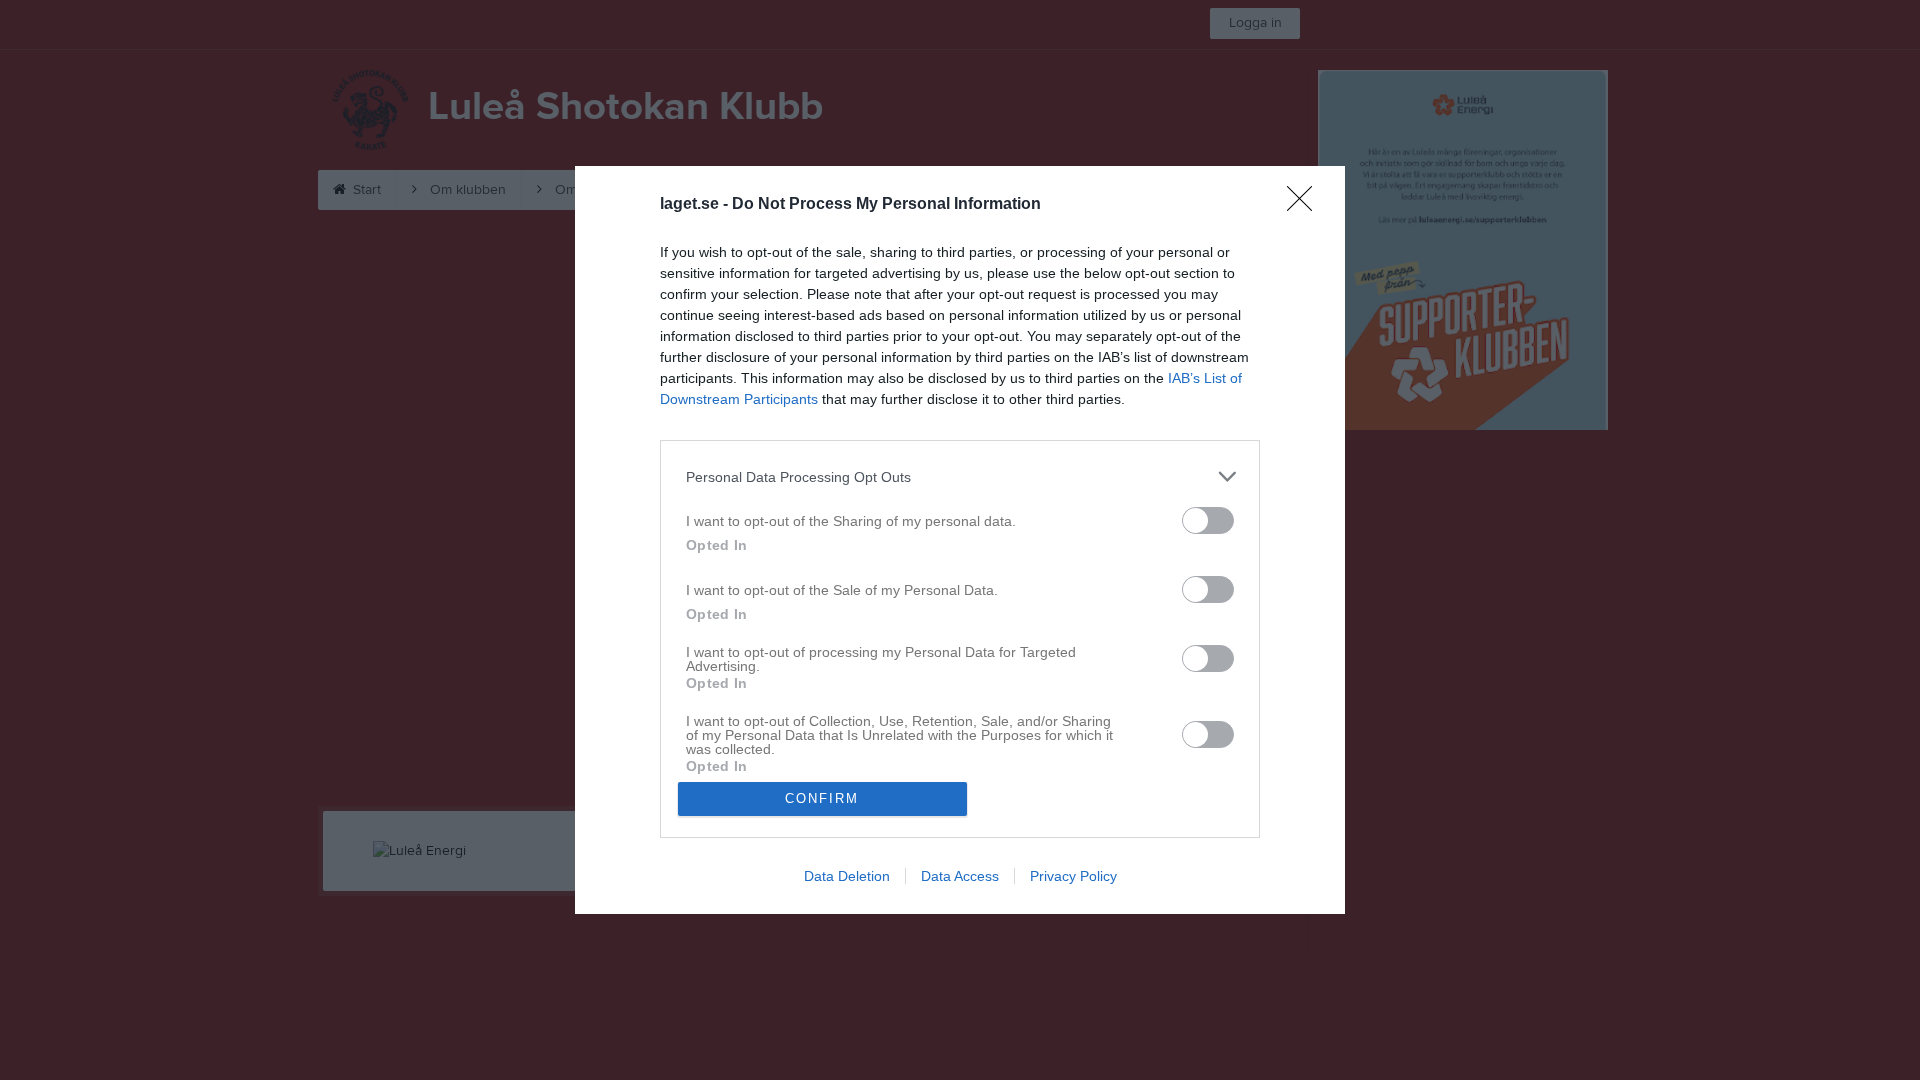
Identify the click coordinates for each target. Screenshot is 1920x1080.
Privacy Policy (1073, 876)
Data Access (960, 876)
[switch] (1208, 520)
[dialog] (960, 540)
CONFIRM (822, 798)
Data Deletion (847, 876)
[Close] (1306, 205)
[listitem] (960, 476)
